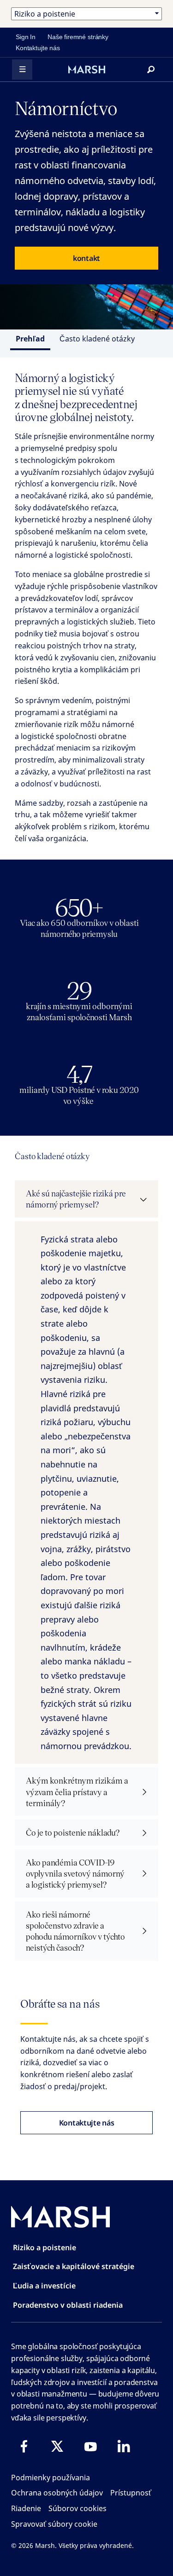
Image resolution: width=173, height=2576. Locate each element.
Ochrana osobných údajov (57, 2493)
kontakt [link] (86, 258)
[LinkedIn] (124, 2446)
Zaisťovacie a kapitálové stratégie (74, 2266)
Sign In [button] (26, 37)
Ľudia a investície (44, 2286)
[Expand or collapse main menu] (22, 69)
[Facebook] (24, 2446)
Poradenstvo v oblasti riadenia (68, 2305)
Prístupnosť (131, 2493)
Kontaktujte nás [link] (38, 48)
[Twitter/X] (57, 2446)
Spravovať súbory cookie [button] (54, 2524)
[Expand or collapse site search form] (151, 69)
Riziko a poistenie (45, 2247)
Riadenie (26, 2508)
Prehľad (30, 339)
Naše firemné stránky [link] (78, 37)
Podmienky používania (51, 2478)
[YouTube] (90, 2446)
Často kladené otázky (97, 339)
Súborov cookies (78, 2508)
